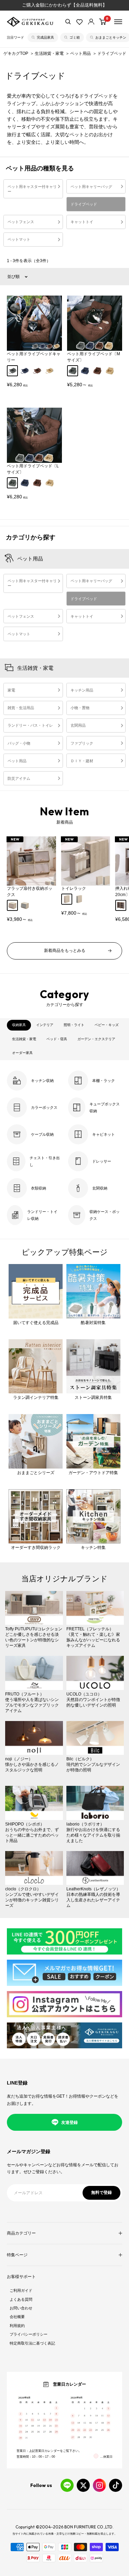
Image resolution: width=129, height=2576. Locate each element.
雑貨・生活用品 (21, 708)
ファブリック (82, 743)
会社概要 (17, 2317)
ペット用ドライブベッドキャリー (34, 357)
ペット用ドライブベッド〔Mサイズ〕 (94, 357)
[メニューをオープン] (118, 22)
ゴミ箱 (75, 37)
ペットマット (19, 239)
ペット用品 (81, 53)
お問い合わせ (21, 2308)
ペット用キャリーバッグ (91, 187)
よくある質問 (21, 2299)
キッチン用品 (82, 690)
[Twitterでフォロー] (83, 2485)
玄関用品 (78, 725)
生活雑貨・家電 (50, 53)
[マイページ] (91, 22)
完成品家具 (45, 37)
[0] (103, 22)
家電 (11, 690)
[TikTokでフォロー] (116, 2485)
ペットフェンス (21, 222)
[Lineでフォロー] (67, 2485)
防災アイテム (19, 778)
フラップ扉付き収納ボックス (30, 892)
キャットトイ (82, 222)
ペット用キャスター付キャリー (32, 189)
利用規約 (17, 2326)
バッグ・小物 (19, 743)
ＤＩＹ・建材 (82, 761)
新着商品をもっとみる (65, 951)
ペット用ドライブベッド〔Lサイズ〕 (33, 469)
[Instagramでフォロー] (99, 2485)
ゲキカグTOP (16, 53)
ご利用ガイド (21, 2290)
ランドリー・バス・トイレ (30, 725)
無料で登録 (101, 2192)
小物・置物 (80, 708)
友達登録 (69, 2122)
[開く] (68, 22)
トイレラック (74, 888)
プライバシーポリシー (29, 2334)
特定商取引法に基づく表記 (32, 2343)
